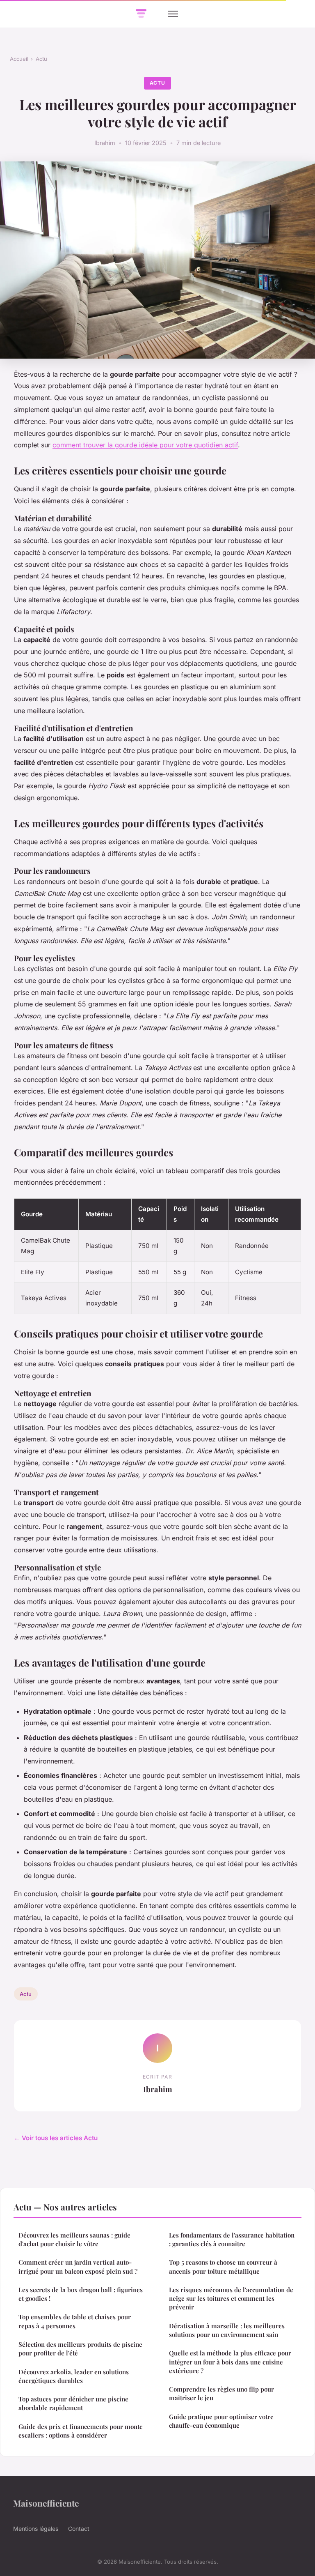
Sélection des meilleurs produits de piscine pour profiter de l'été (80, 2349)
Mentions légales (36, 2529)
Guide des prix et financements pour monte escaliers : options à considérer (81, 2431)
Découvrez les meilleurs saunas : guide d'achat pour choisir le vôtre (74, 2239)
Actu (41, 59)
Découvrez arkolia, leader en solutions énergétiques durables (74, 2376)
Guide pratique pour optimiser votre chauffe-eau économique (221, 2421)
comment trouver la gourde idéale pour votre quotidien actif (145, 445)
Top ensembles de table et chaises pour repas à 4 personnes (75, 2321)
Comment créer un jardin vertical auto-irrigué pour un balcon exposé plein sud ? (78, 2266)
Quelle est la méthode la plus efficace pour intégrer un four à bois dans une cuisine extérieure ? (230, 2362)
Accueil (19, 59)
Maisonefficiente (46, 2503)
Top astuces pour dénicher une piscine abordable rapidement (73, 2403)
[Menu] (173, 14)
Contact (79, 2529)
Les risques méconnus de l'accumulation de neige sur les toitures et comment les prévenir (231, 2299)
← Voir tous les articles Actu (56, 2138)
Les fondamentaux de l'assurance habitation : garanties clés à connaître (232, 2239)
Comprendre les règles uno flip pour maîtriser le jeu (221, 2393)
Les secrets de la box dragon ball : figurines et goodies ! (81, 2294)
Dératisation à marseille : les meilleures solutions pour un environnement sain (227, 2330)
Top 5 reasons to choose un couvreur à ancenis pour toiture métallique (223, 2266)
